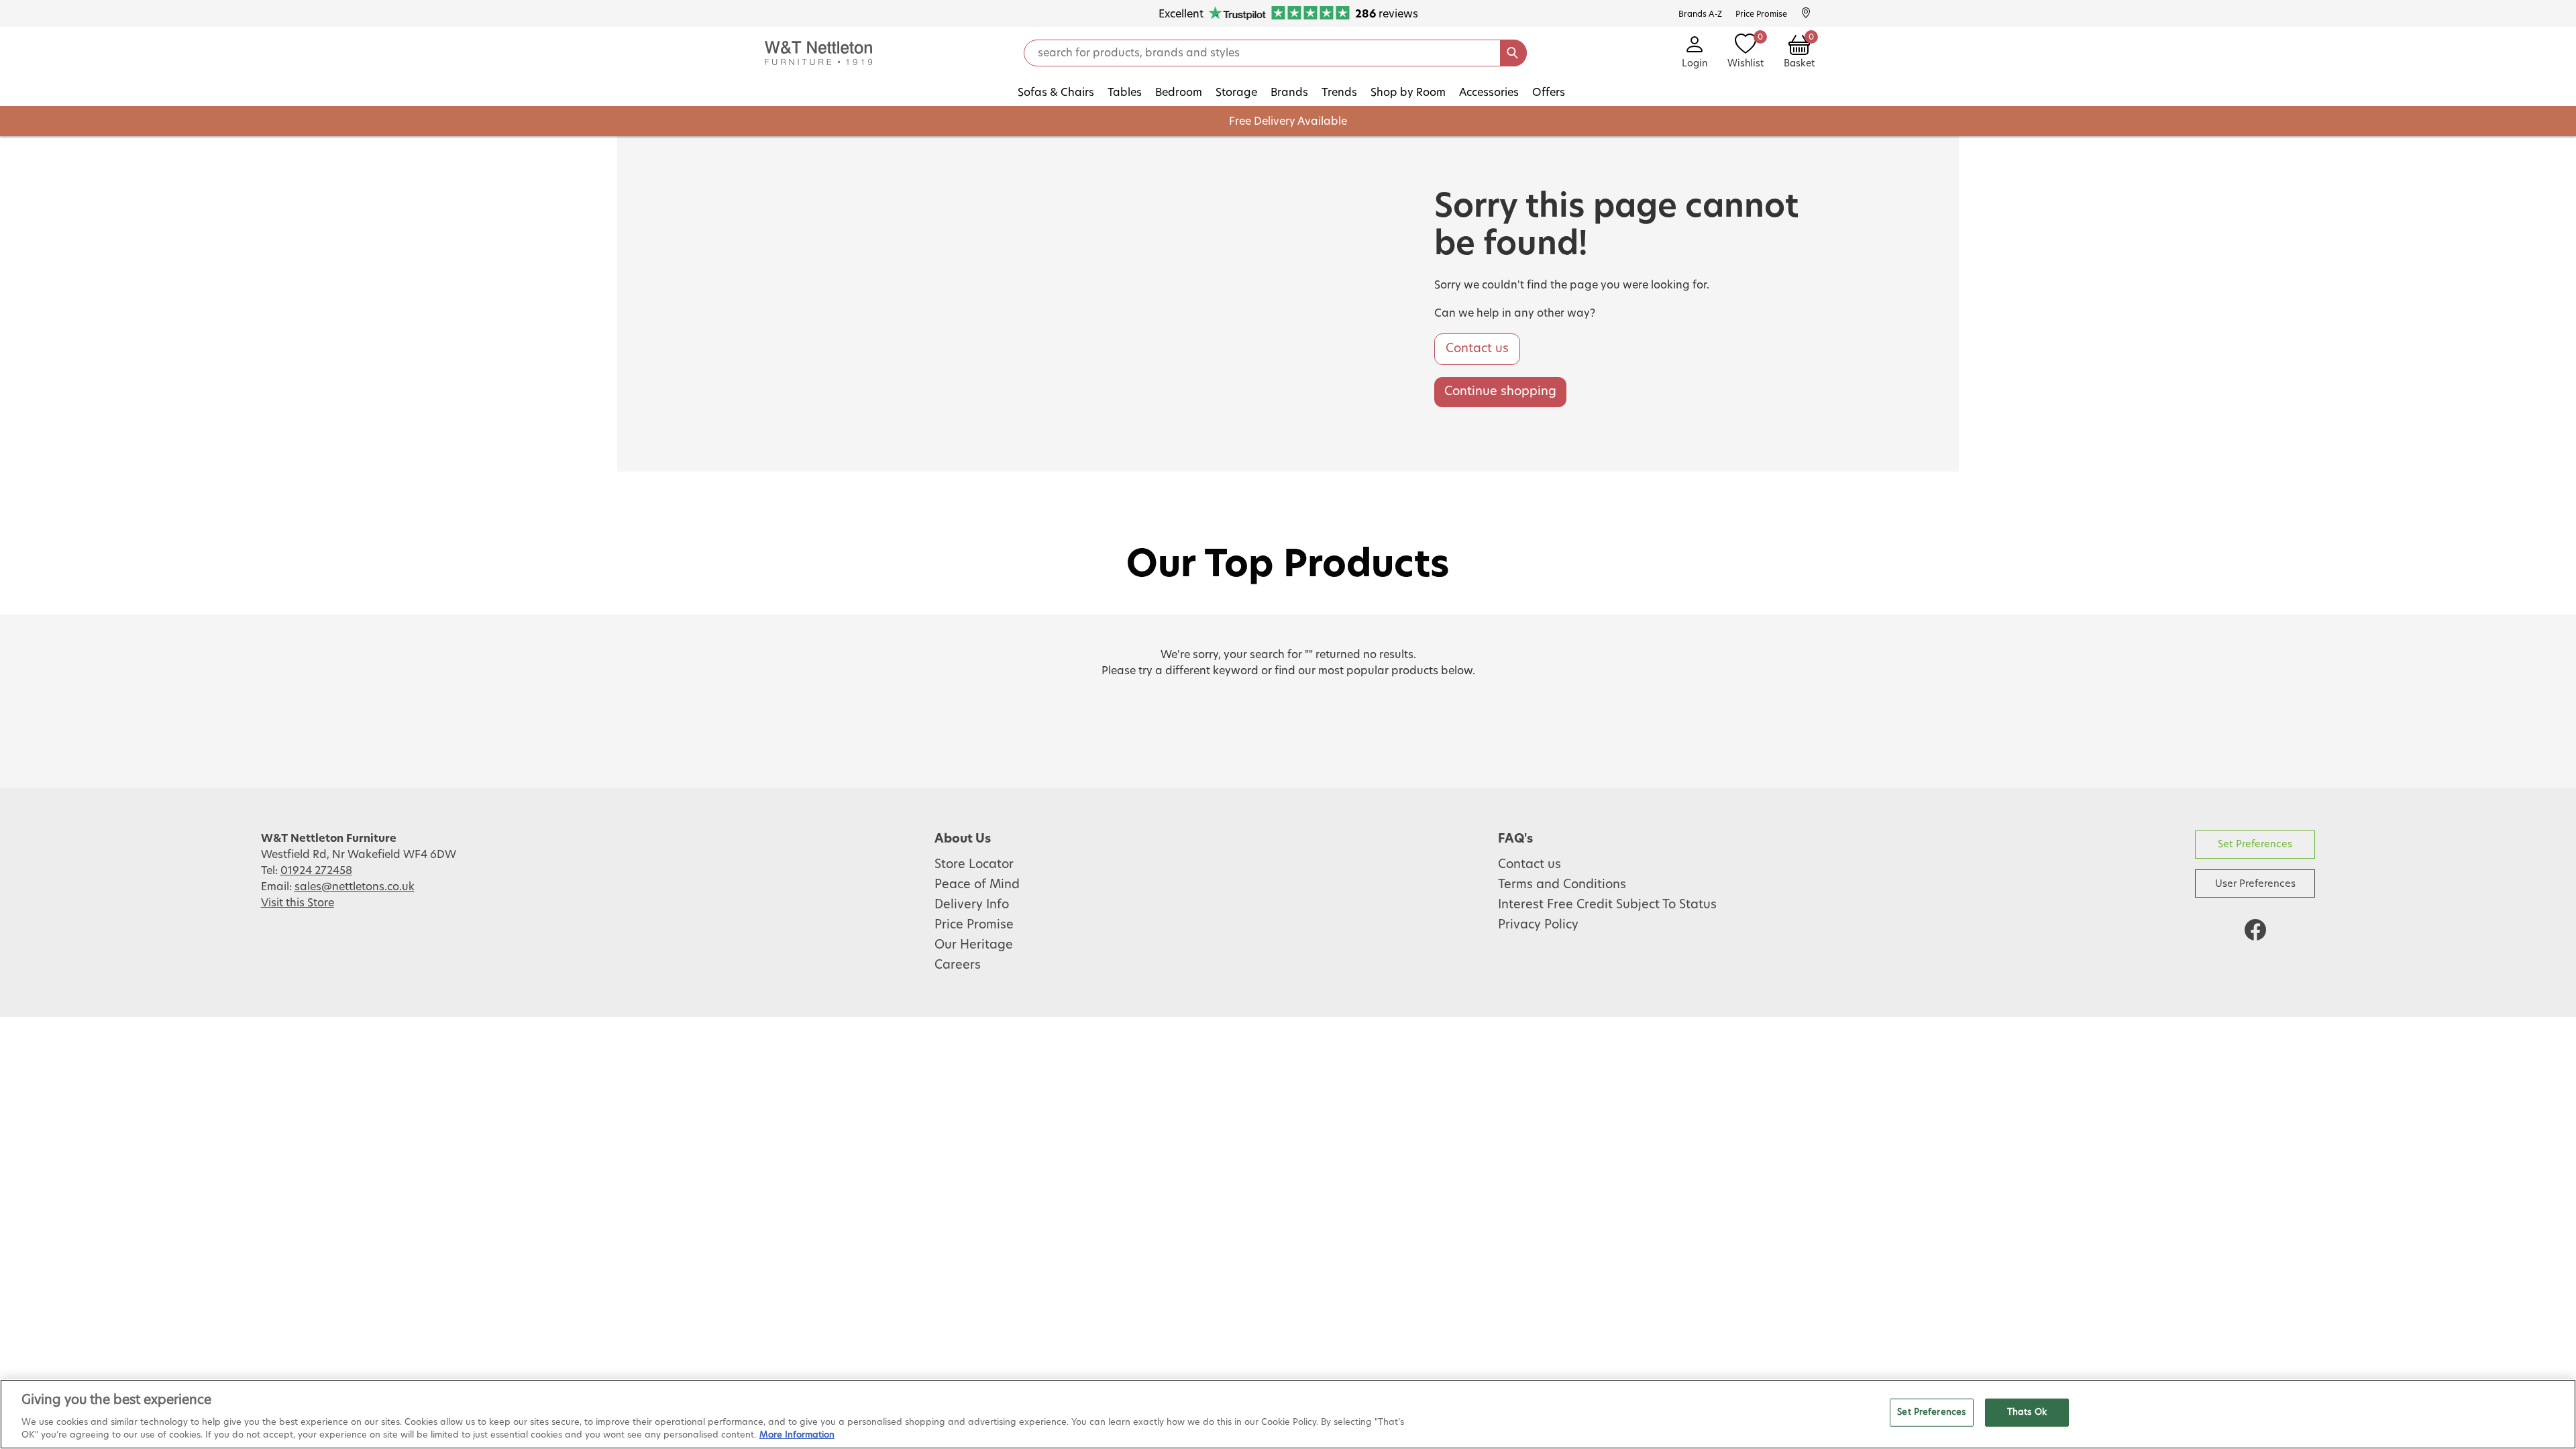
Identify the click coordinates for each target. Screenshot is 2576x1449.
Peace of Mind (977, 885)
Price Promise (974, 925)
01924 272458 (316, 871)
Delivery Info (972, 905)
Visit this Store (298, 903)
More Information (797, 1435)
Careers (958, 965)
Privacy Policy (1538, 925)
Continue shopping (1500, 392)
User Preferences (2255, 884)
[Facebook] (2255, 930)
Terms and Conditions (1562, 885)
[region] (1288, 1414)
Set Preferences (2255, 844)
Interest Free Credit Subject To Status (1607, 905)
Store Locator (974, 865)
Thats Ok (2027, 1412)
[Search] (1513, 53)
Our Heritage (974, 945)
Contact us (1477, 349)
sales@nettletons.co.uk (355, 887)
